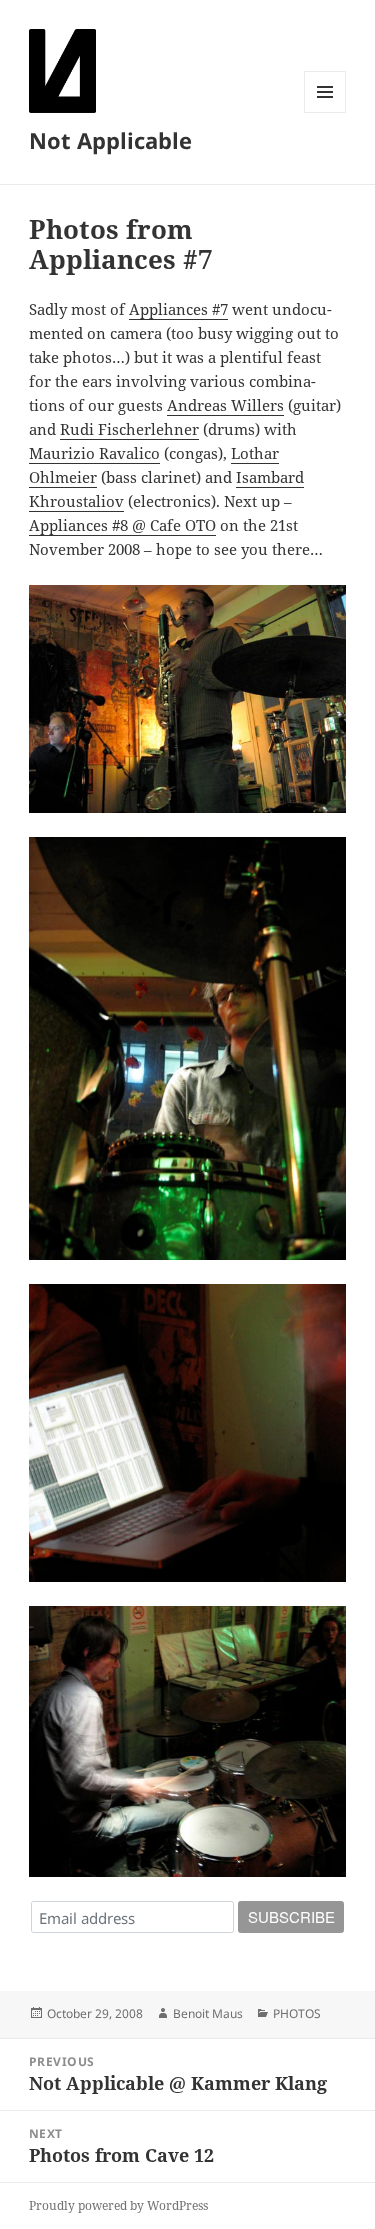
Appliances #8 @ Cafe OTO (122, 525)
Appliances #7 (178, 309)
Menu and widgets (325, 112)
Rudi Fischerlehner (129, 429)
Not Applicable (110, 140)
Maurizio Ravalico (94, 453)
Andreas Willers (225, 405)
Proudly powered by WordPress (118, 2205)
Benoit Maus (208, 2013)
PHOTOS (297, 2013)
